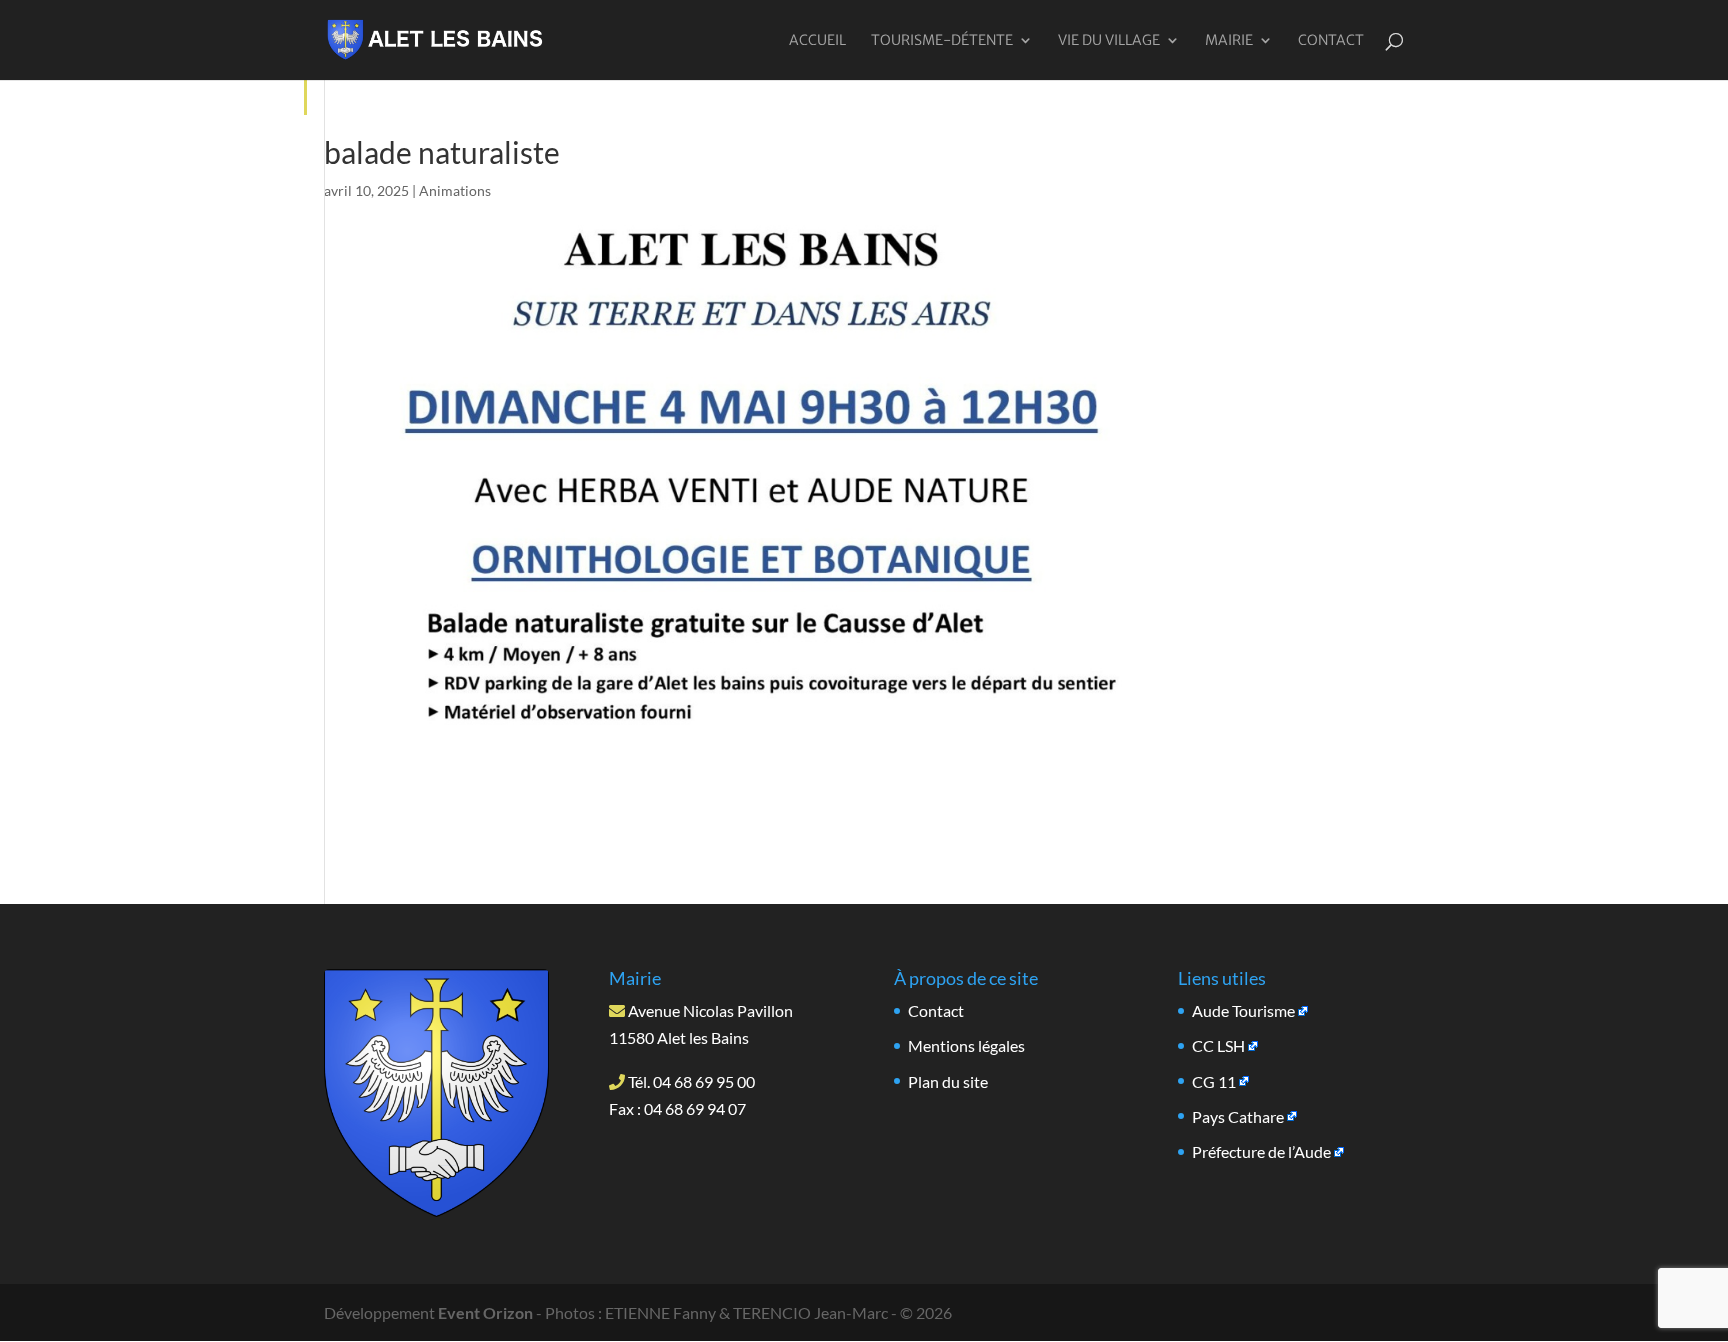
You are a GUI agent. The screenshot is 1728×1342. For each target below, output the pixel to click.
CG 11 (1214, 1081)
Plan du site (948, 1081)
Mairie (1229, 41)
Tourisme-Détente (942, 41)
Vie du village (1109, 41)
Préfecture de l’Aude (1261, 1151)
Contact (1331, 41)
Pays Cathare (1238, 1116)
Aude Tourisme (1243, 1010)
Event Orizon (485, 1312)
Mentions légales (966, 1045)
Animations (455, 190)
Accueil (817, 41)
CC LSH (1218, 1045)
